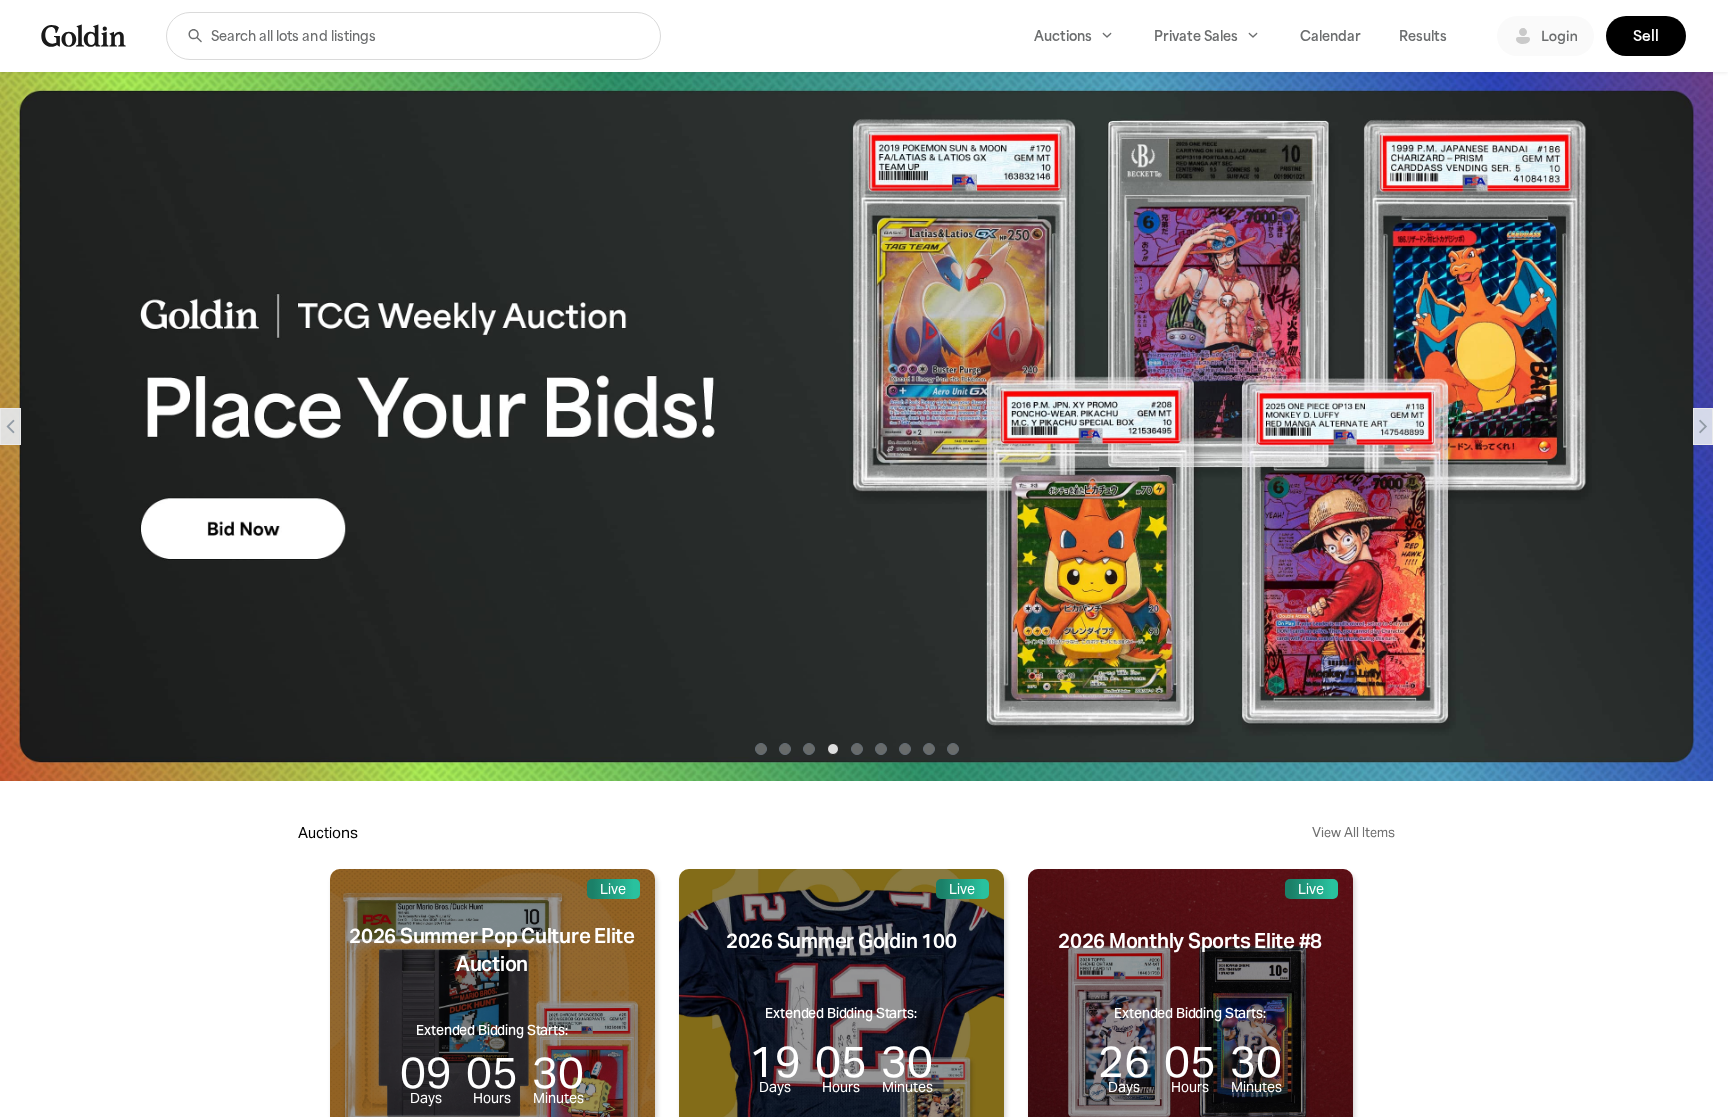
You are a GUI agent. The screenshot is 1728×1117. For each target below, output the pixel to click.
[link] (83, 35)
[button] (195, 36)
